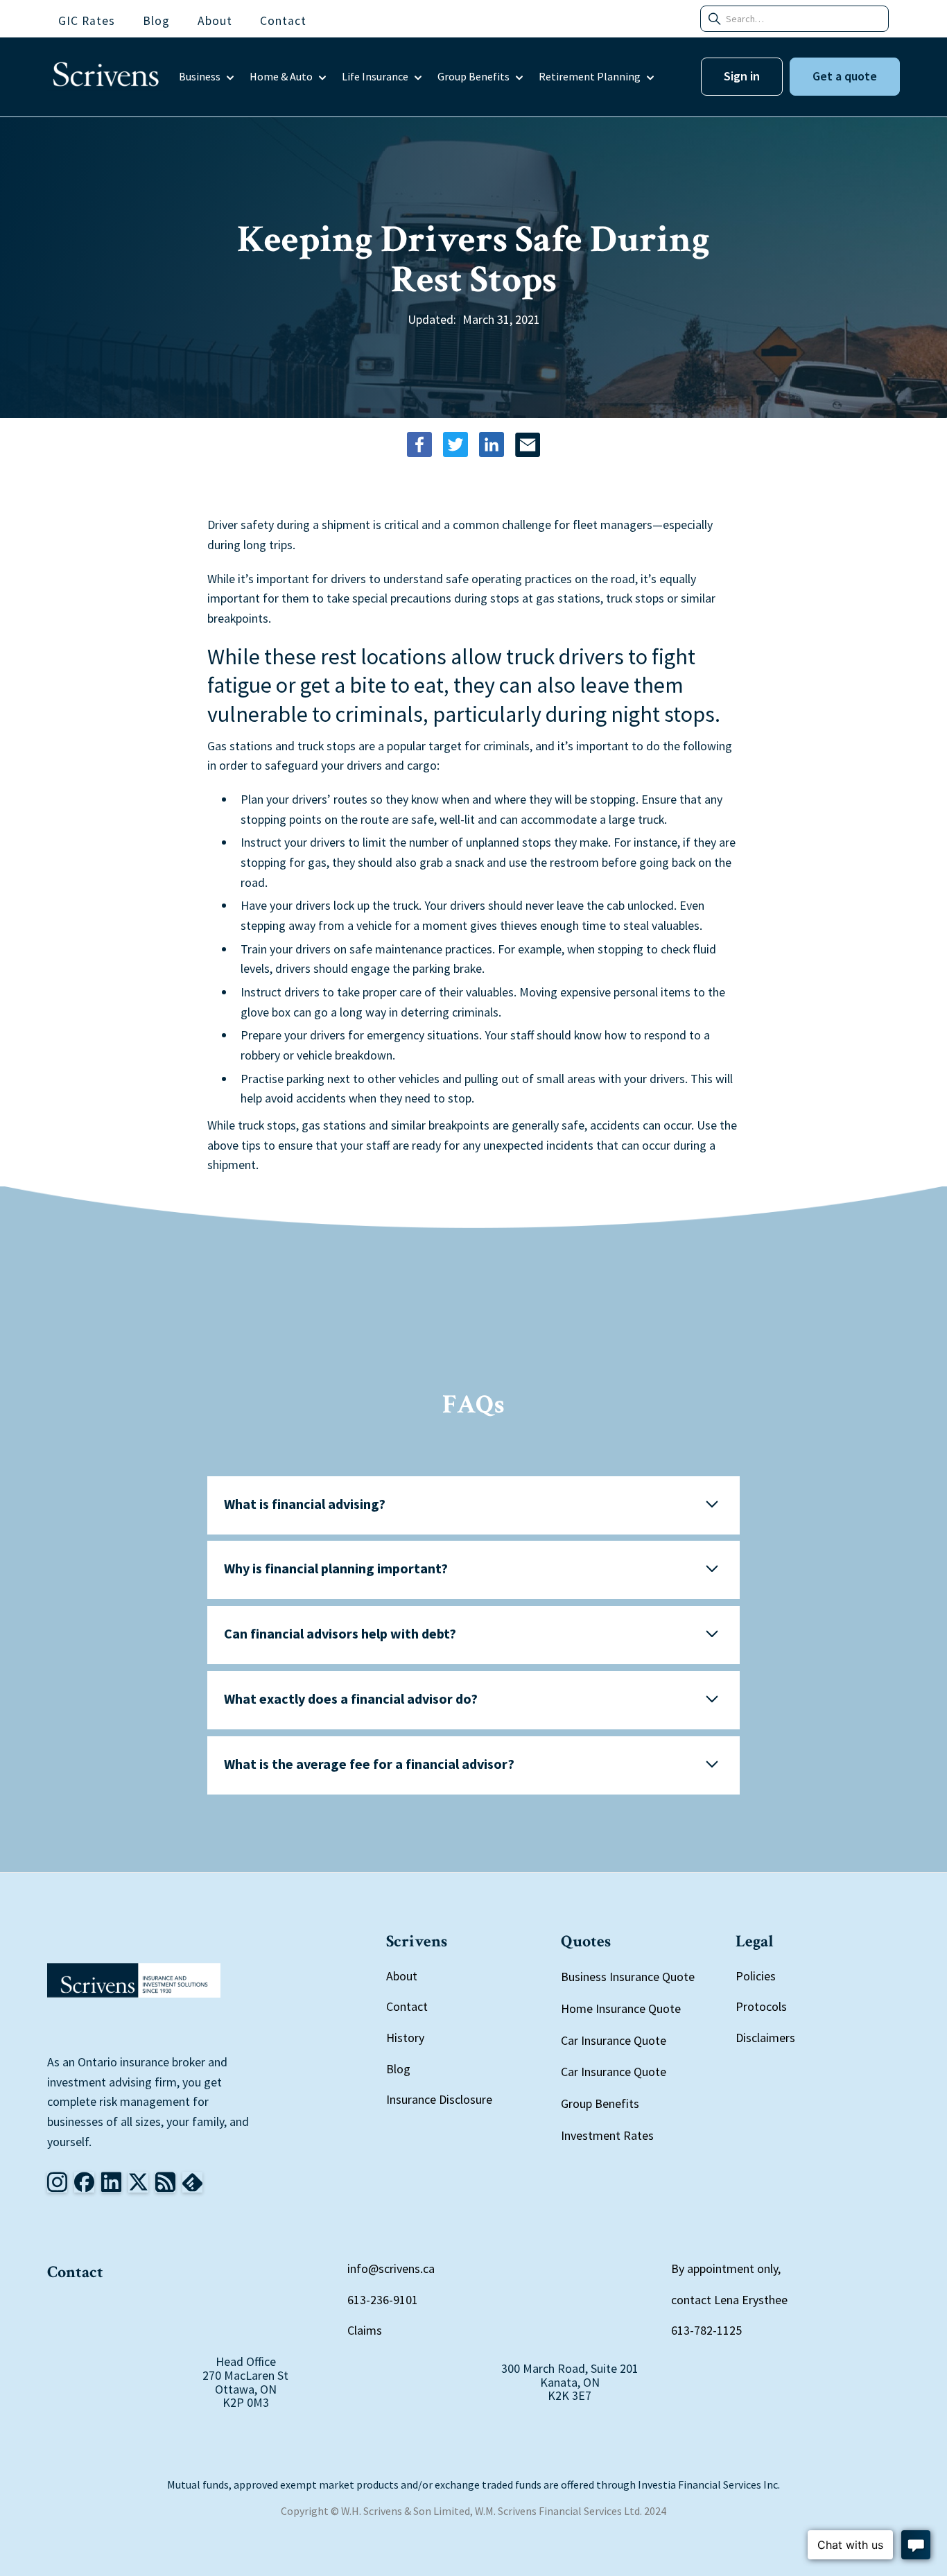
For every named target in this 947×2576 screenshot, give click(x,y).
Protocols (761, 2006)
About (402, 1976)
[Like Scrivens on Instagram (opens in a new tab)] (57, 2182)
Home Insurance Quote (621, 2008)
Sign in (742, 76)
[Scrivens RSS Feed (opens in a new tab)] (192, 2182)
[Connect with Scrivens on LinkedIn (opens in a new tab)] (111, 2182)
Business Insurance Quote (628, 1977)
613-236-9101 (383, 2300)
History (405, 2038)
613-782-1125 (706, 2330)
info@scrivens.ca (391, 2268)
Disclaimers (765, 2038)
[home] (106, 77)
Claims (365, 2330)
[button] (207, 77)
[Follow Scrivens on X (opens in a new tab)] (138, 2182)
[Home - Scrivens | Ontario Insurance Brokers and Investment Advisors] (134, 1980)
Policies (756, 1976)
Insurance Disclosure (439, 2099)
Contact (407, 2006)
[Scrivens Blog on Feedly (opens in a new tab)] (165, 2182)
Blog (398, 2069)
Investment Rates (607, 2136)
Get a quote (845, 76)
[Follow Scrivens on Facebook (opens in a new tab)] (84, 2182)
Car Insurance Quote (614, 2040)
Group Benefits (600, 2104)
